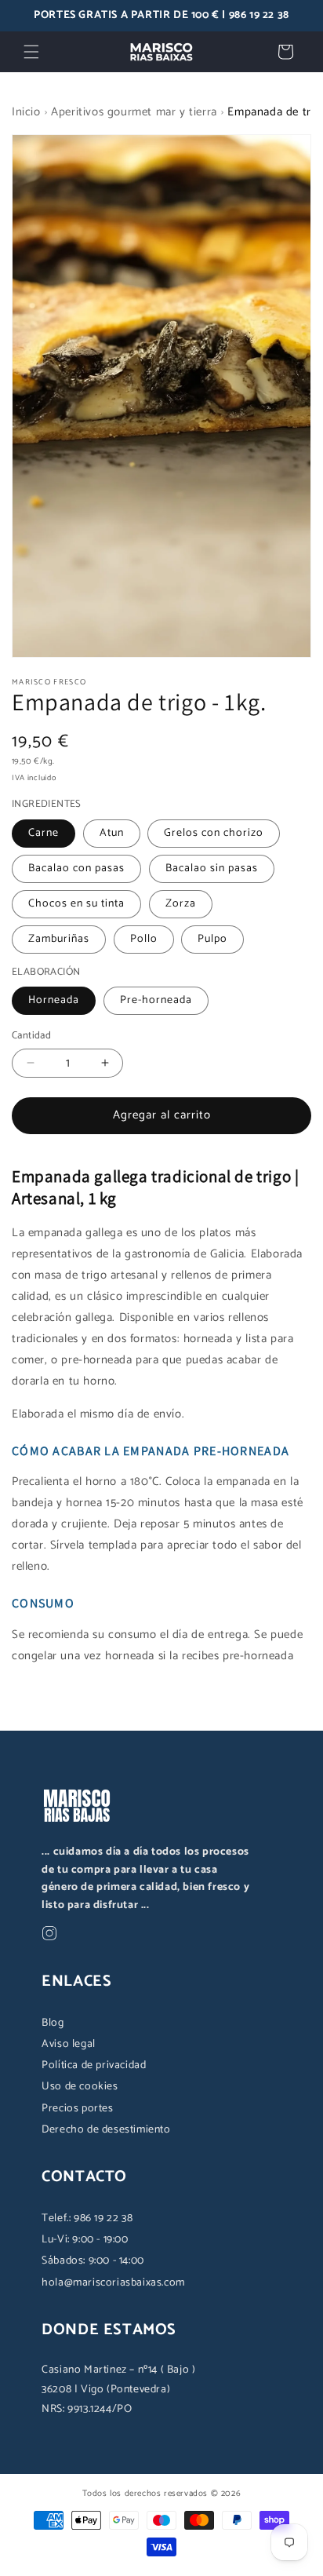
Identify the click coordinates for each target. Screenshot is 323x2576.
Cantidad (31, 1036)
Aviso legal (69, 2044)
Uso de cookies (80, 2087)
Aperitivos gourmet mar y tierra (134, 112)
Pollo (144, 939)
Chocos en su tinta (76, 904)
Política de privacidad (94, 2065)
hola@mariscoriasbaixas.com (113, 2283)
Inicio (26, 112)
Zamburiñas (59, 939)
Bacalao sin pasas (212, 868)
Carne (44, 833)
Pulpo (212, 939)
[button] (31, 52)
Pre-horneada (156, 1000)
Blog (53, 2023)
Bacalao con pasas (76, 868)
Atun (112, 833)
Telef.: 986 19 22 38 (87, 2218)
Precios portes (77, 2109)
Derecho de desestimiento (106, 2130)
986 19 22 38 (259, 15)
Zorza (181, 904)
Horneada (54, 1000)
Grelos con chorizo (214, 833)
